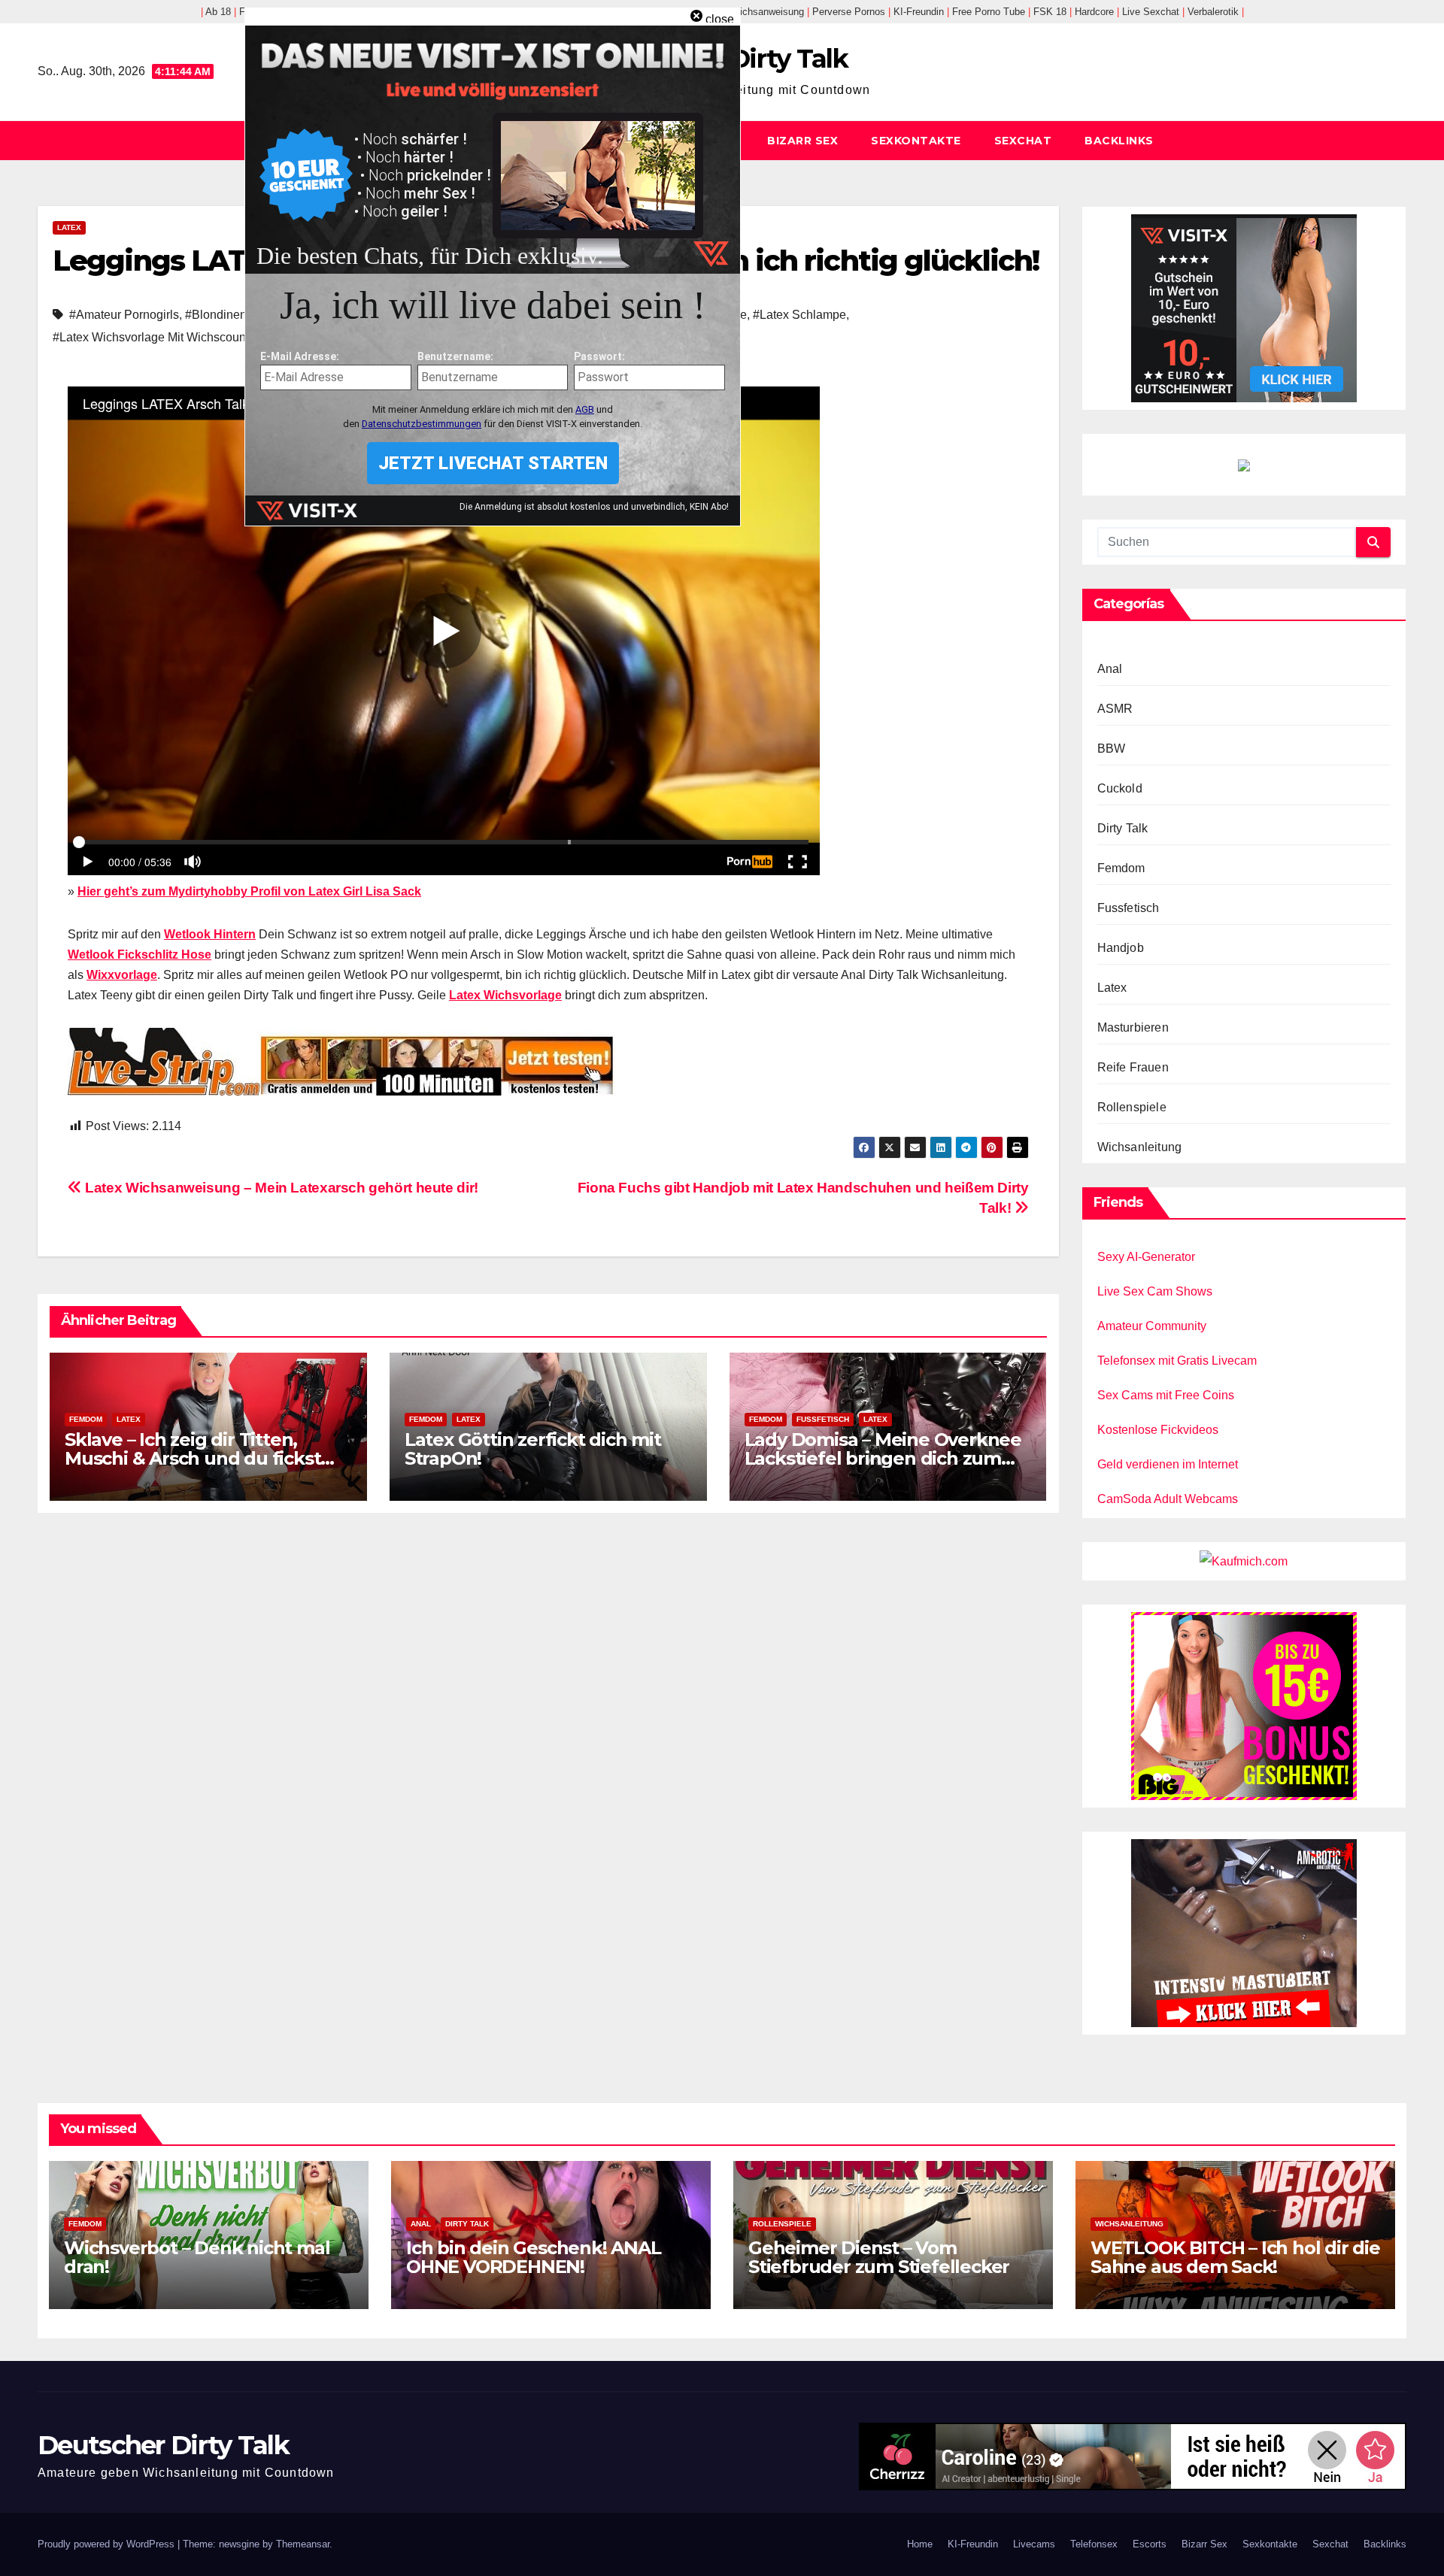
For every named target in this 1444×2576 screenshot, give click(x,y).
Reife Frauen (1133, 1067)
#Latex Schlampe (799, 315)
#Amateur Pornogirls (124, 315)
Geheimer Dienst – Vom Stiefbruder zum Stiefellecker (879, 2257)
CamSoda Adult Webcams (1168, 1499)
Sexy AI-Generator (1146, 1257)
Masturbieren (1133, 1027)
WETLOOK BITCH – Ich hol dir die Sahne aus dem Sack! (1235, 2257)
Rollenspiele (1132, 1107)
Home (920, 2544)
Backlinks (1119, 141)
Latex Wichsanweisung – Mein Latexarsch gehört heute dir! (280, 1188)
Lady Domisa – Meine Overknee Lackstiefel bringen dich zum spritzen (883, 1458)
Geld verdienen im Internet (1168, 1464)
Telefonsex (1094, 2544)
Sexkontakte (916, 141)
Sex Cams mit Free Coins (1166, 1395)
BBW (1112, 749)
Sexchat (1023, 141)
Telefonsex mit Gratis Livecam (1177, 1361)
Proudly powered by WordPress (108, 2544)
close (720, 19)
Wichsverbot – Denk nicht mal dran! (197, 2257)
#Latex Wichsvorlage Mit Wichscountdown (165, 337)
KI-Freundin (973, 2544)
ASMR (1115, 709)
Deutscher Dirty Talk (163, 2445)
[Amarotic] (1244, 1932)
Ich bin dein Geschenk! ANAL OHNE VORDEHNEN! (534, 2257)
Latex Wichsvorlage (505, 995)
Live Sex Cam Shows (1155, 1291)
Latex (69, 227)
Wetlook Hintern (210, 934)
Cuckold (1120, 788)
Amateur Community (1152, 1326)
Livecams (1034, 2544)
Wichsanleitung (1140, 1147)
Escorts (1150, 2544)
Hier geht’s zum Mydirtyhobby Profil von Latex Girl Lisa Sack (249, 891)
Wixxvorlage (122, 975)
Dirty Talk (1123, 828)
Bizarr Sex (802, 141)
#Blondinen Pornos (237, 315)
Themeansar (303, 2544)
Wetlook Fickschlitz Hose (140, 955)
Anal (1110, 669)
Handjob (1121, 948)
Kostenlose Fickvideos (1158, 1430)
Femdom (86, 1419)
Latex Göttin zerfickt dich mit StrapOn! (533, 1449)
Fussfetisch (823, 1419)
